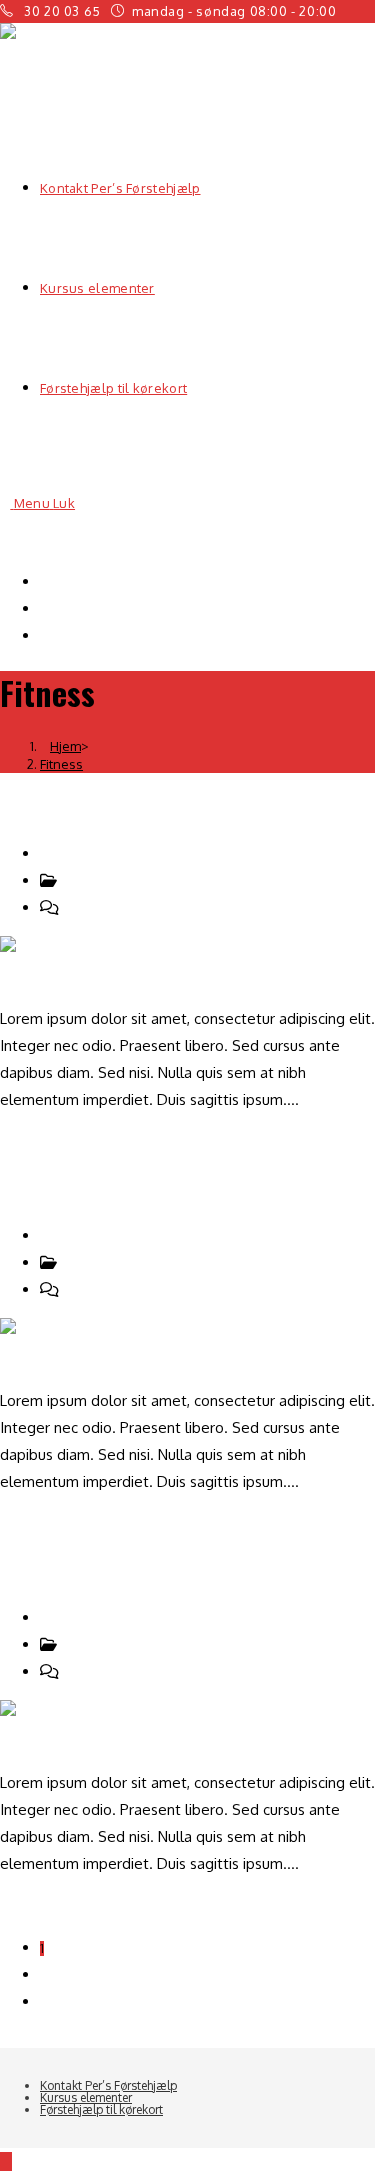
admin (72, 853)
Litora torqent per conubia (132, 1188)
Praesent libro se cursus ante (151, 1570)
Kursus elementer (100, 608)
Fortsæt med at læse (77, 1141)
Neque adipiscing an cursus (137, 806)
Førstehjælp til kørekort (119, 635)
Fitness (61, 764)
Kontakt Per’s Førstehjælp (127, 581)
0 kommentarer (111, 907)
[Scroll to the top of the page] (6, 2161)
